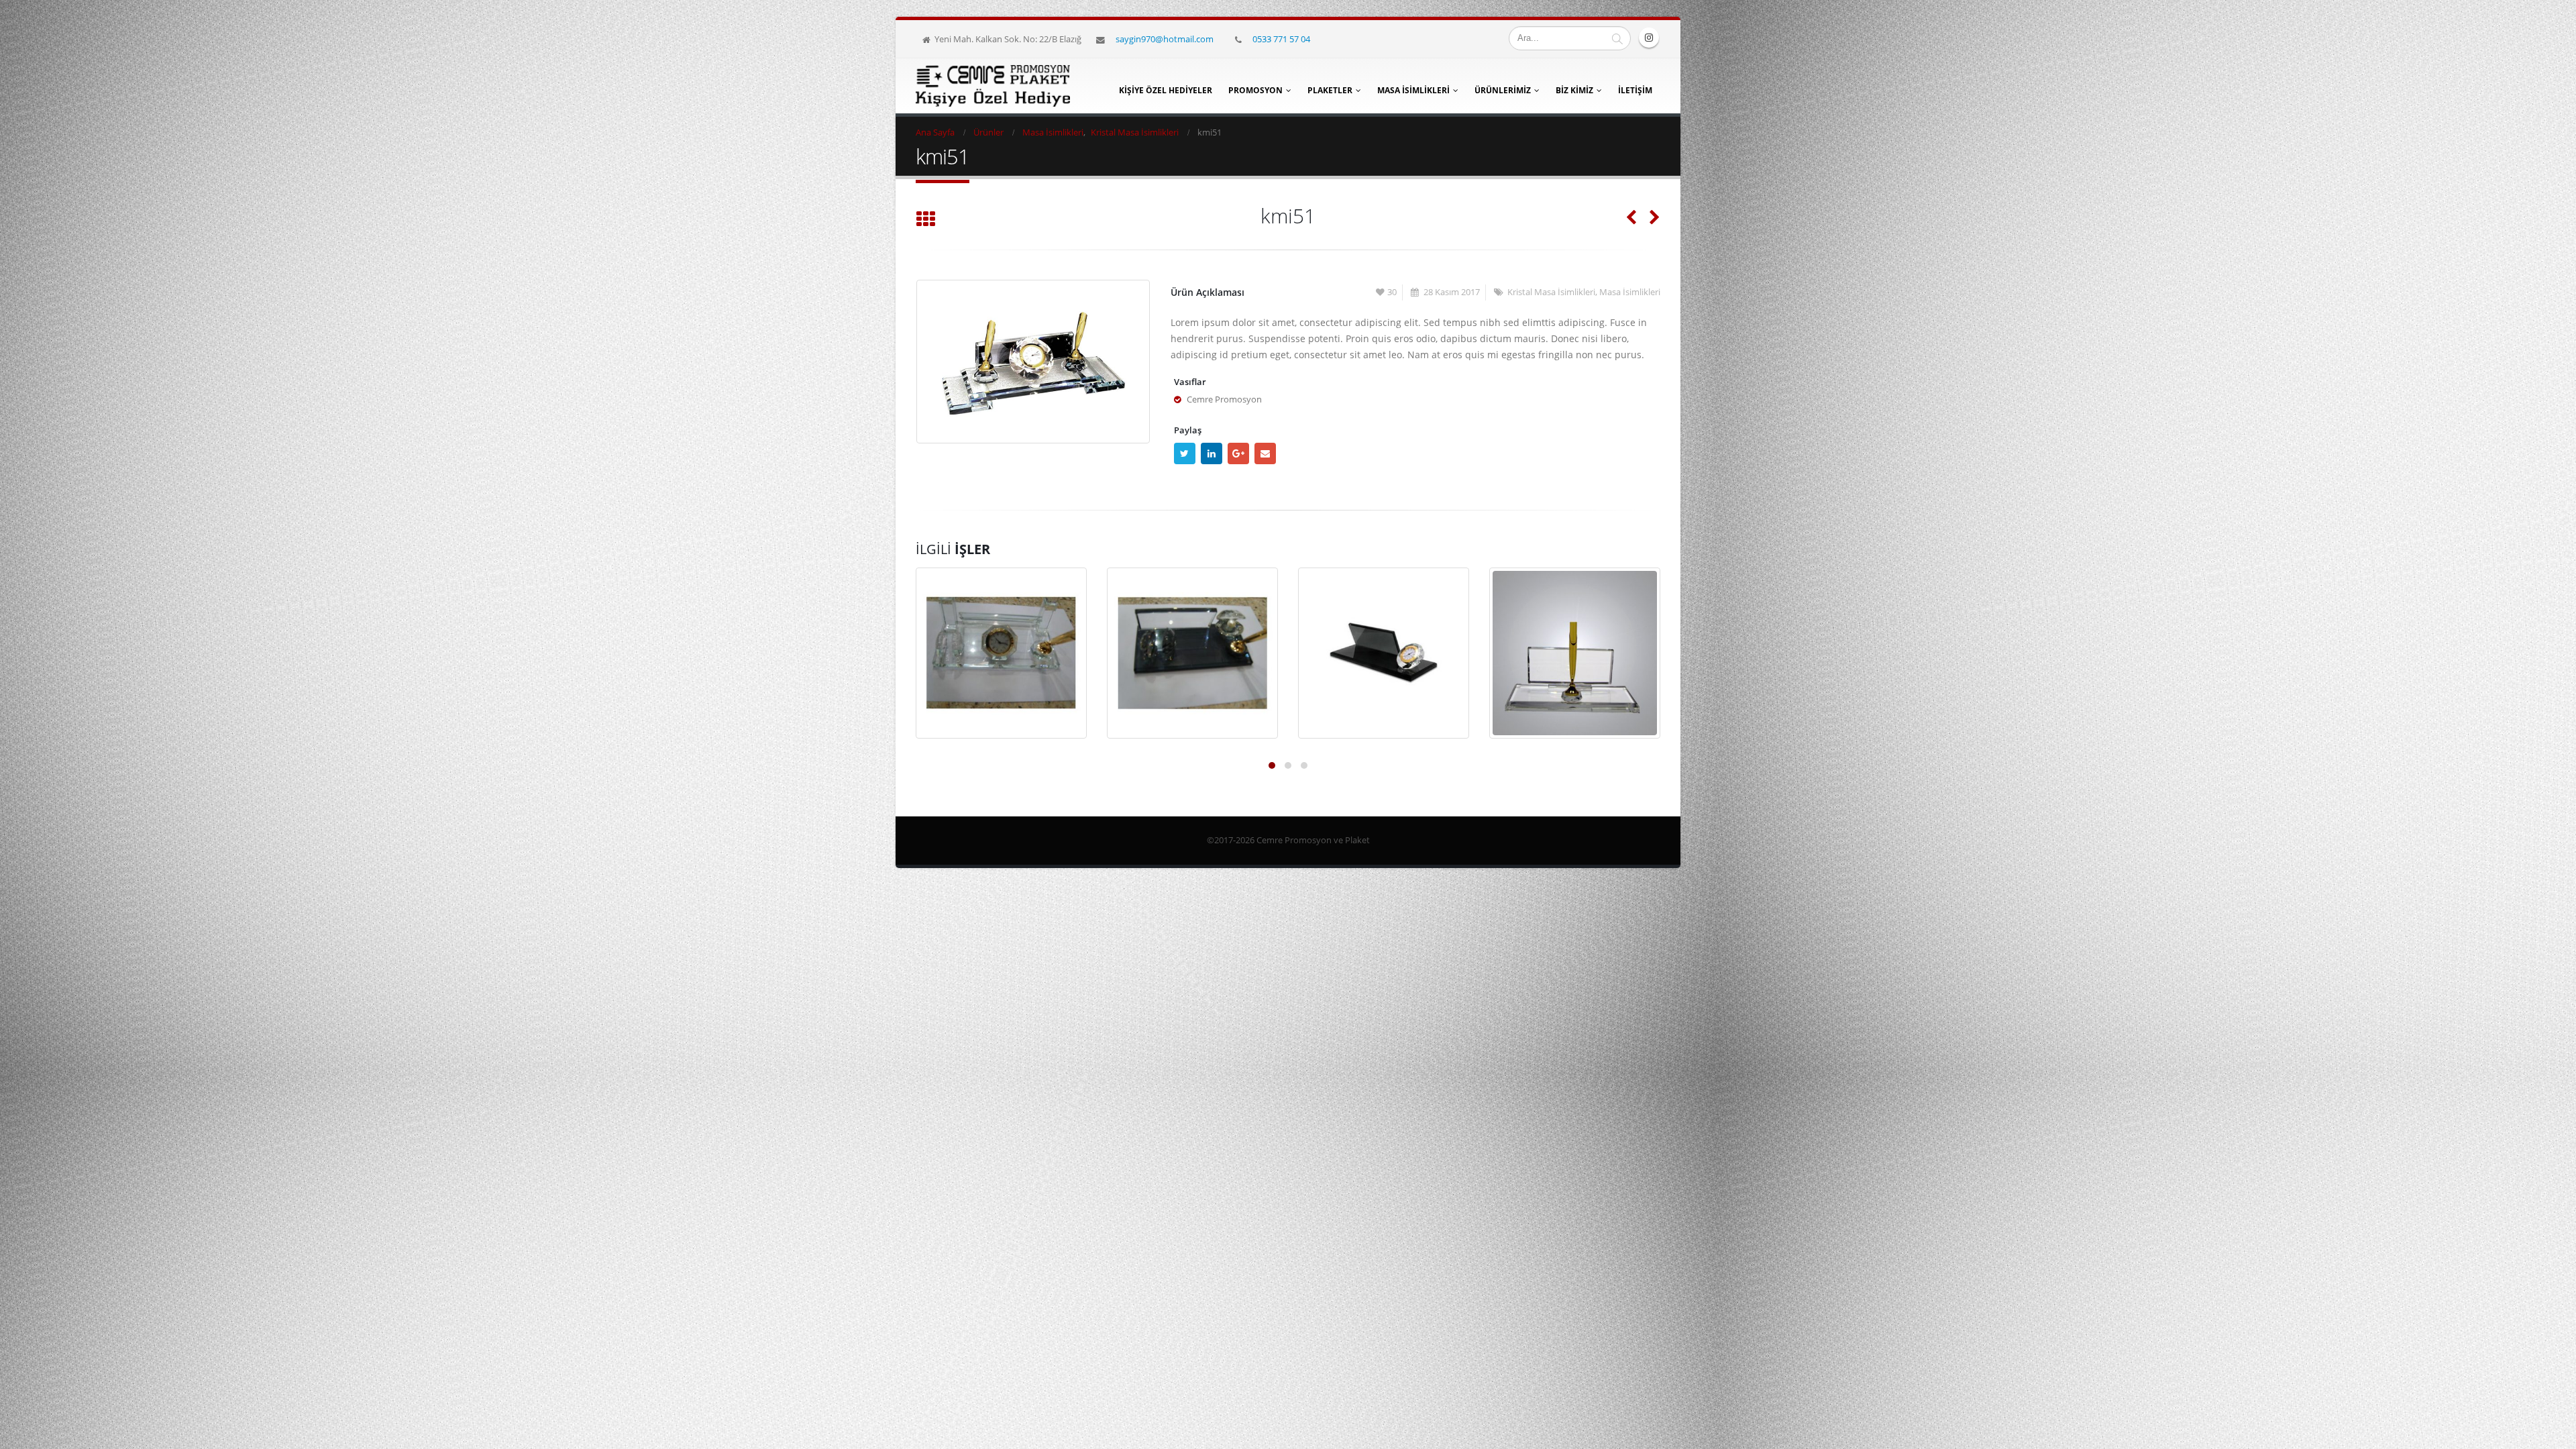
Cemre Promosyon (1224, 399)
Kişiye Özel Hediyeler (1166, 90)
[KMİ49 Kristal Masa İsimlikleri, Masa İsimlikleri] (1001, 653)
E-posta (1265, 453)
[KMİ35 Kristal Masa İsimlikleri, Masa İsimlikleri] (1192, 653)
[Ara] (1617, 38)
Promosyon (1255, 90)
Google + (1238, 453)
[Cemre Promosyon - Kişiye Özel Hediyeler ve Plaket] (993, 86)
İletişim (1635, 90)
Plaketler (1330, 90)
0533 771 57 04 (1281, 39)
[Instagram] (1649, 38)
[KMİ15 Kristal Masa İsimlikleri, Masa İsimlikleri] (1575, 653)
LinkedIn (1212, 453)
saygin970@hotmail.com (1165, 39)
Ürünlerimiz (1503, 90)
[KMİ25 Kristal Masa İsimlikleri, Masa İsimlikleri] (1384, 653)
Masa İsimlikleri (1413, 90)
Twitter (1185, 453)
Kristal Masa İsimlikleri (1551, 292)
